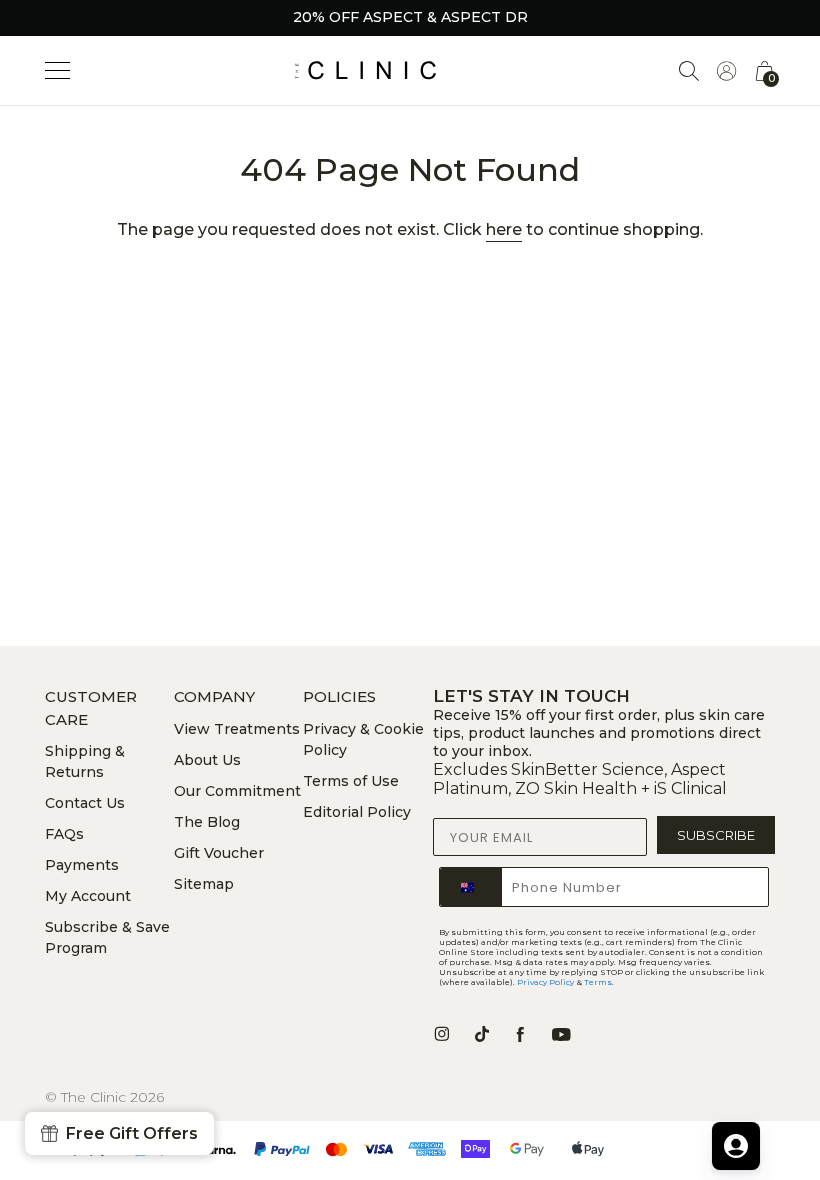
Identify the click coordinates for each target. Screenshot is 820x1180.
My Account (88, 896)
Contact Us (85, 803)
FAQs (64, 834)
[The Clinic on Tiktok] (482, 1034)
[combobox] (471, 887)
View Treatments (237, 729)
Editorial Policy (357, 812)
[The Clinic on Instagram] (442, 1034)
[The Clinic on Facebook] (520, 1034)
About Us (207, 760)
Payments (82, 865)
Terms (598, 982)
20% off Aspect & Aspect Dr (410, 17)
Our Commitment (237, 791)
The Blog (207, 822)
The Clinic (93, 1097)
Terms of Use (351, 781)
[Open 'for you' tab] (736, 1146)
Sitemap (204, 884)
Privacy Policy (545, 982)
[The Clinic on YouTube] (561, 1034)
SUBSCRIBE (716, 835)
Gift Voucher (219, 853)
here (504, 229)
